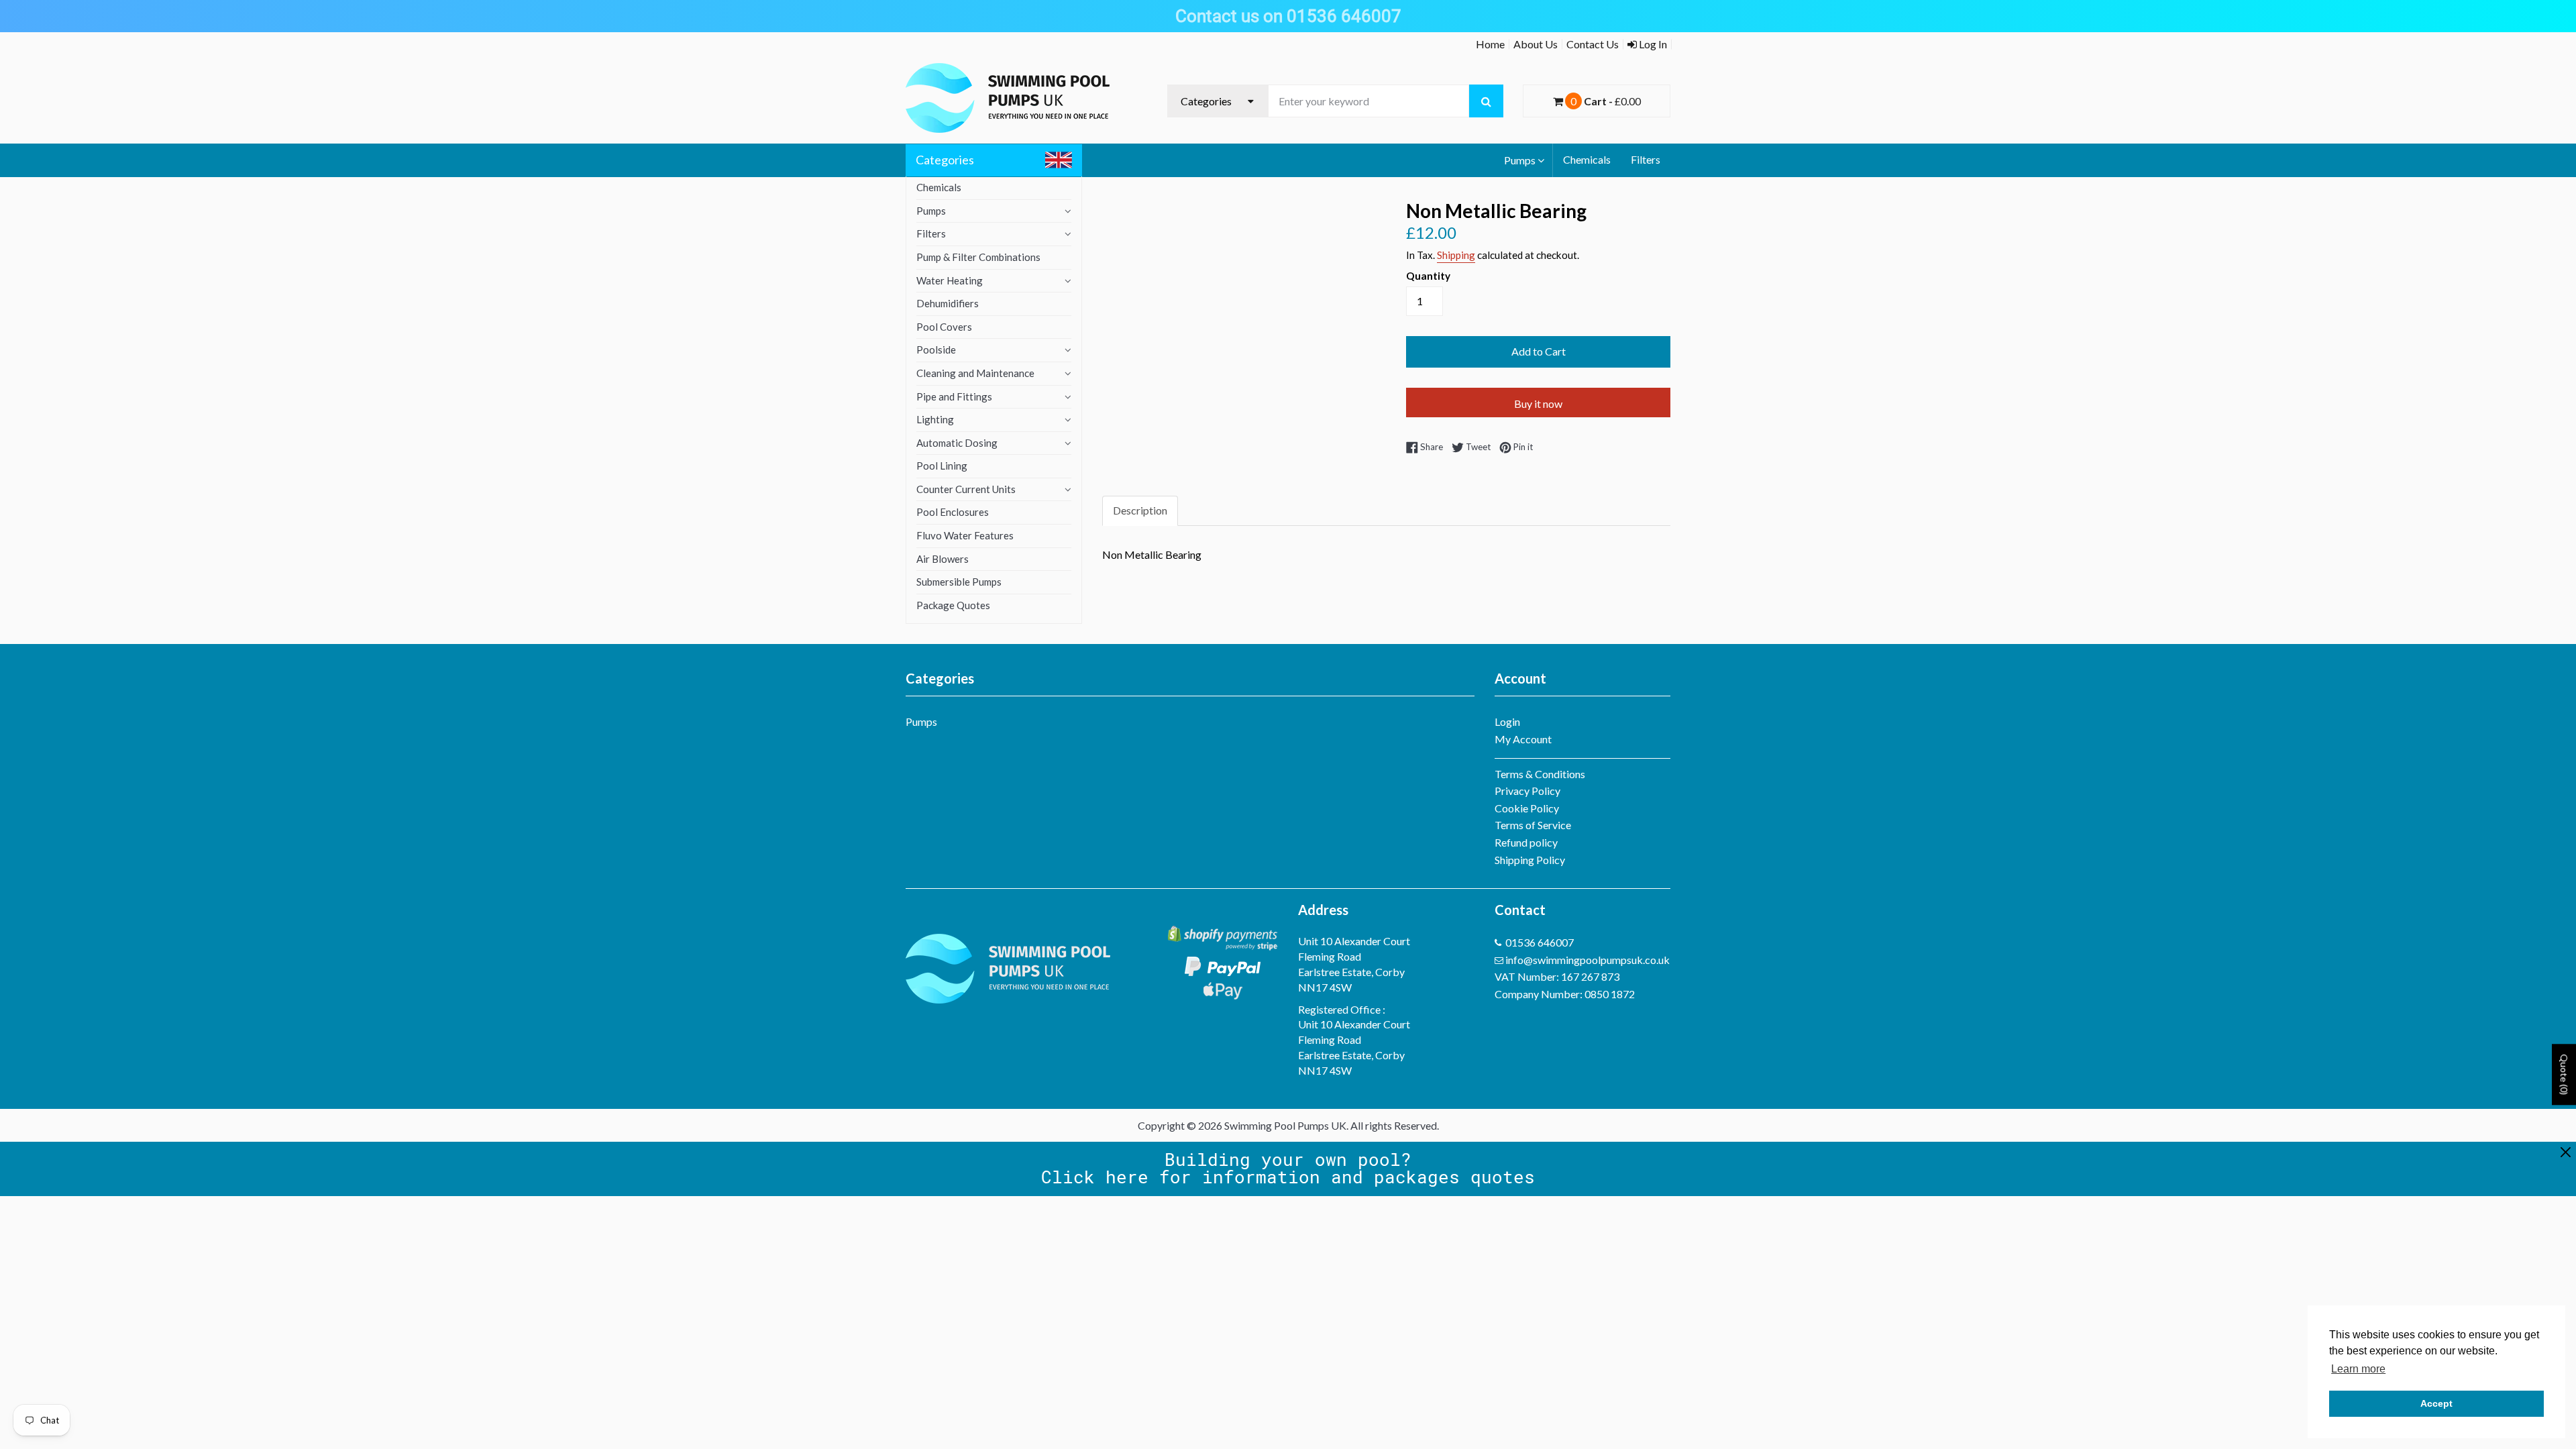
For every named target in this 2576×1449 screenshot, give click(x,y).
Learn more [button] (2358, 1369)
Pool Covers (944, 327)
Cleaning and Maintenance (975, 373)
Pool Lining (942, 466)
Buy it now (1538, 404)
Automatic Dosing (957, 443)
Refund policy (1526, 842)
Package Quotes (953, 605)
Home (1490, 44)
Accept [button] (2436, 1403)
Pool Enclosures (953, 512)
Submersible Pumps (959, 582)
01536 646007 (1540, 942)
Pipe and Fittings (954, 396)
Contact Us (1593, 44)
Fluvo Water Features (965, 535)
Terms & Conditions (1540, 774)
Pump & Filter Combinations (978, 257)
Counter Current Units (966, 489)
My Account (1523, 739)
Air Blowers (943, 559)
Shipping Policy (1530, 860)
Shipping (1456, 255)
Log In (1652, 44)
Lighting (935, 419)
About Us (1536, 44)
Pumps (1520, 160)
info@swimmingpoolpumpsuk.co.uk (1588, 960)
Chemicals (1587, 159)
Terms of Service (1533, 825)
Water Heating (950, 280)
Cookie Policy (1527, 808)
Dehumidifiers (948, 303)
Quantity (1428, 276)
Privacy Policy (1527, 791)
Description (1140, 510)
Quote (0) (2564, 1075)
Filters (1646, 159)
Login (1507, 721)
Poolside (936, 350)
